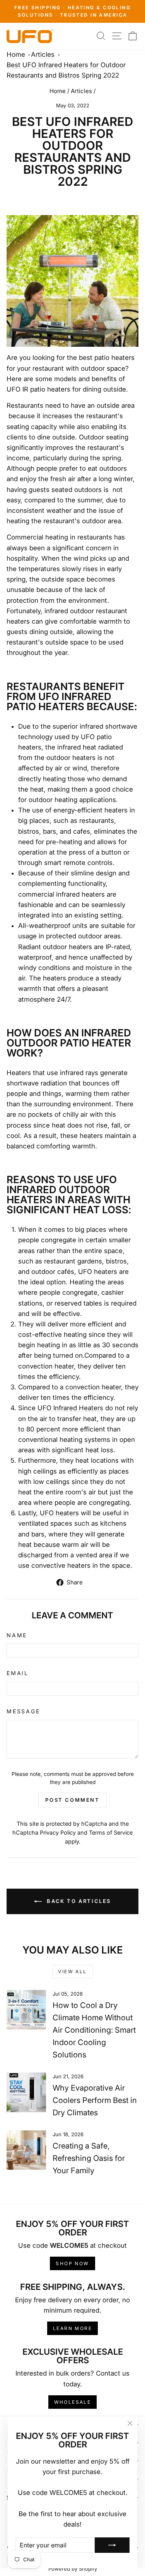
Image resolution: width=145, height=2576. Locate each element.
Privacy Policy (58, 1832)
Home (16, 54)
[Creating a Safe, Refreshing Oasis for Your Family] (26, 2150)
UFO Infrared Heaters (70, 1408)
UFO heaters (59, 1513)
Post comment (72, 1800)
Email (18, 1673)
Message (23, 1711)
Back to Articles (78, 1901)
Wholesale (73, 2402)
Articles (43, 54)
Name (17, 1635)
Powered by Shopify (73, 2569)
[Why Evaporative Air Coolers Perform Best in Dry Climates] (26, 2092)
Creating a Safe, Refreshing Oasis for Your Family (89, 2158)
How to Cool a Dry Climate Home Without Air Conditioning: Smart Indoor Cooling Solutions (94, 2030)
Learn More (72, 2328)
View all (72, 1971)
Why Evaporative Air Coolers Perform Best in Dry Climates (95, 2100)
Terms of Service (111, 1832)
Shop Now (72, 2263)
